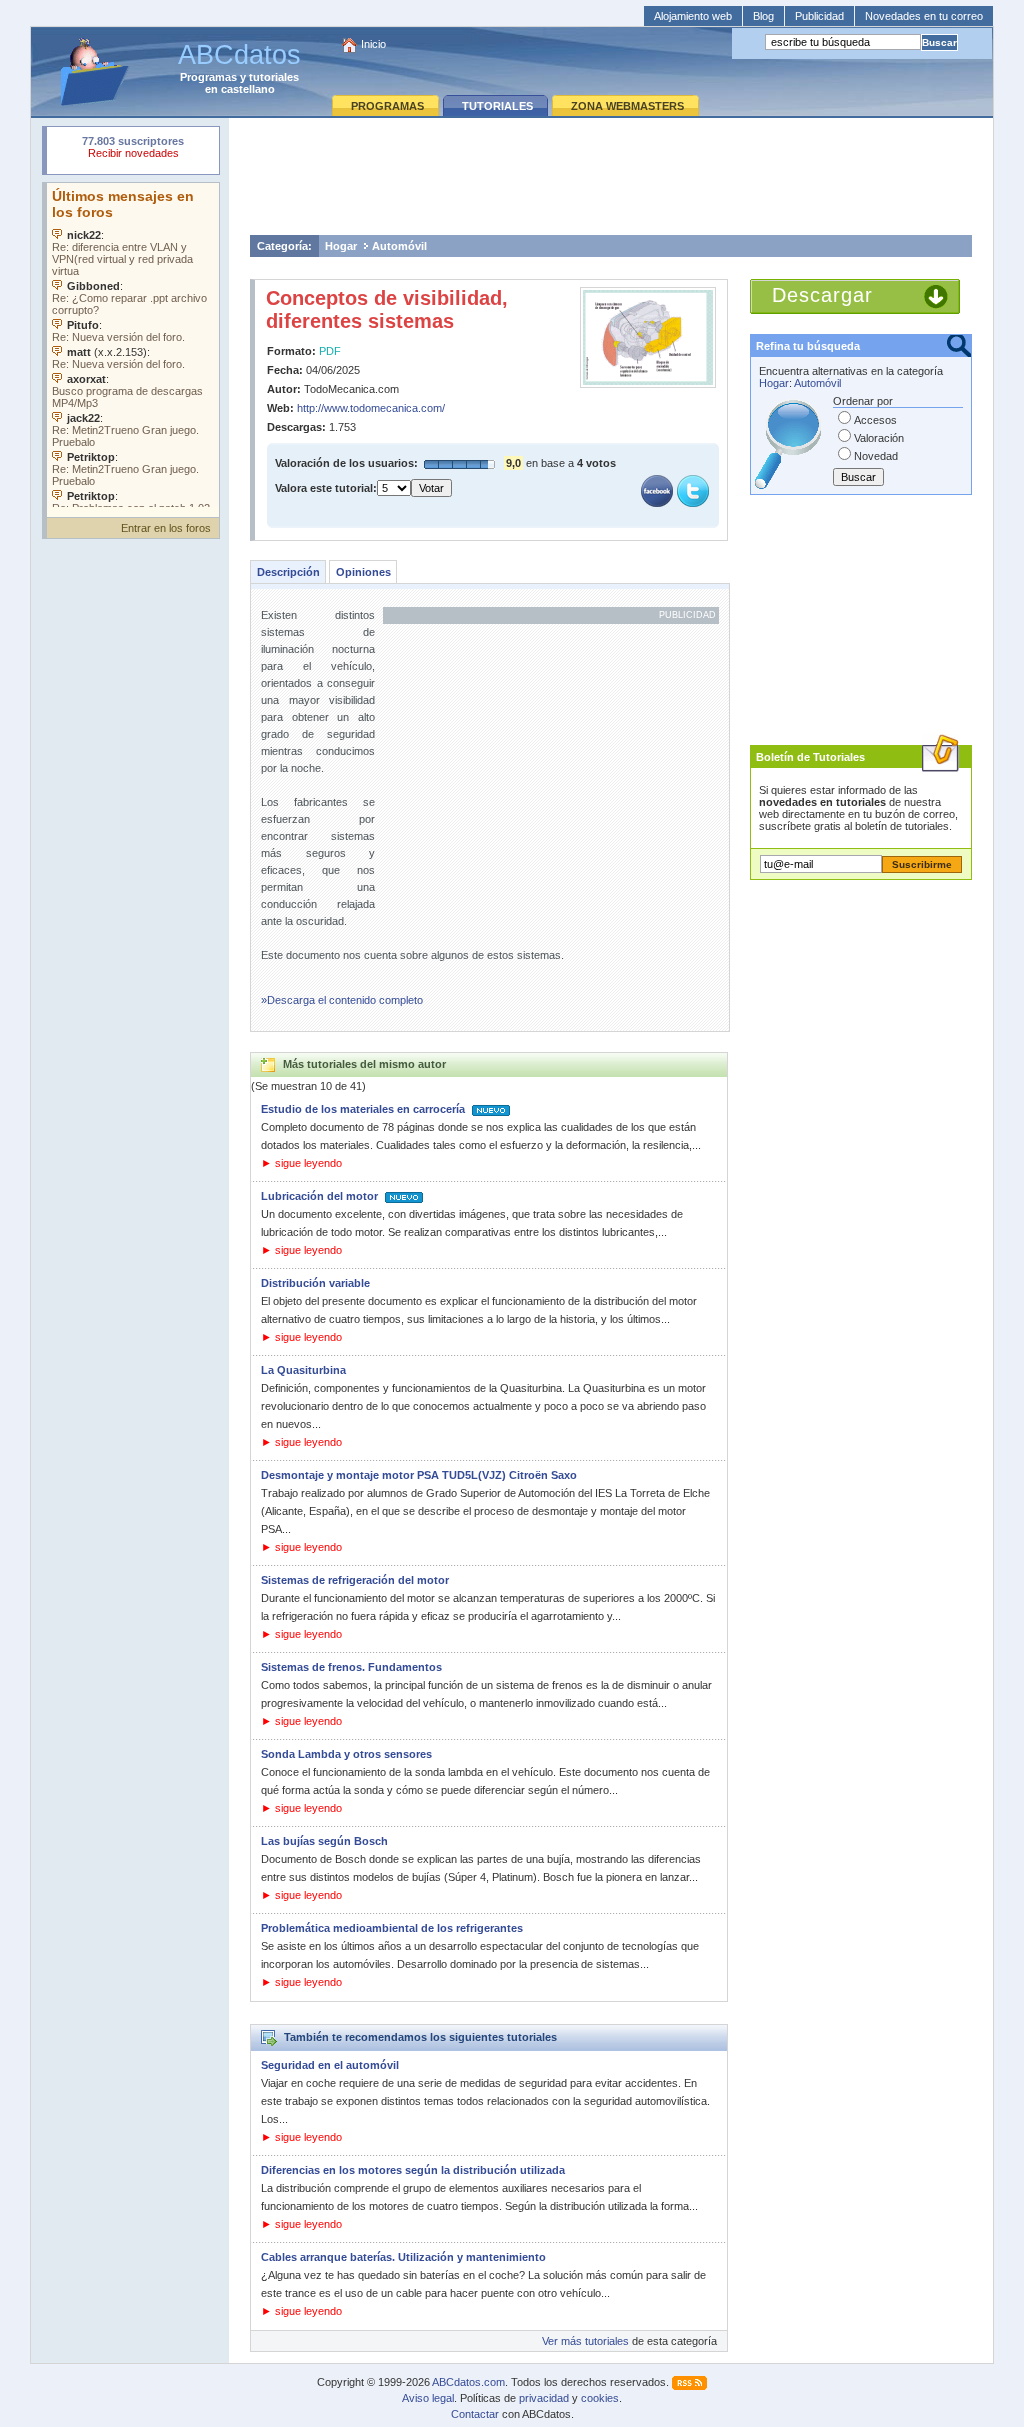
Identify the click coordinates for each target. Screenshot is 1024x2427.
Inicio (373, 44)
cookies (600, 2398)
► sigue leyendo (301, 1163)
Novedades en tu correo (924, 16)
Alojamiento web (693, 16)
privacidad (544, 2398)
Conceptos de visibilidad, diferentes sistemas (387, 309)
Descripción (288, 572)
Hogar (341, 246)
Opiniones (363, 572)
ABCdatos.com (468, 2382)
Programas (208, 77)
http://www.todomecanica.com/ (371, 408)
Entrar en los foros (166, 528)
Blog (763, 16)
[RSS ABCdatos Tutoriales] (689, 2382)
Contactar (475, 2414)
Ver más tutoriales (585, 2341)
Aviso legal (428, 2398)
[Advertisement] (611, 176)
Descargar (822, 295)
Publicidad (819, 16)
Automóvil (399, 246)
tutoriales (274, 77)
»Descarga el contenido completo (342, 1000)
